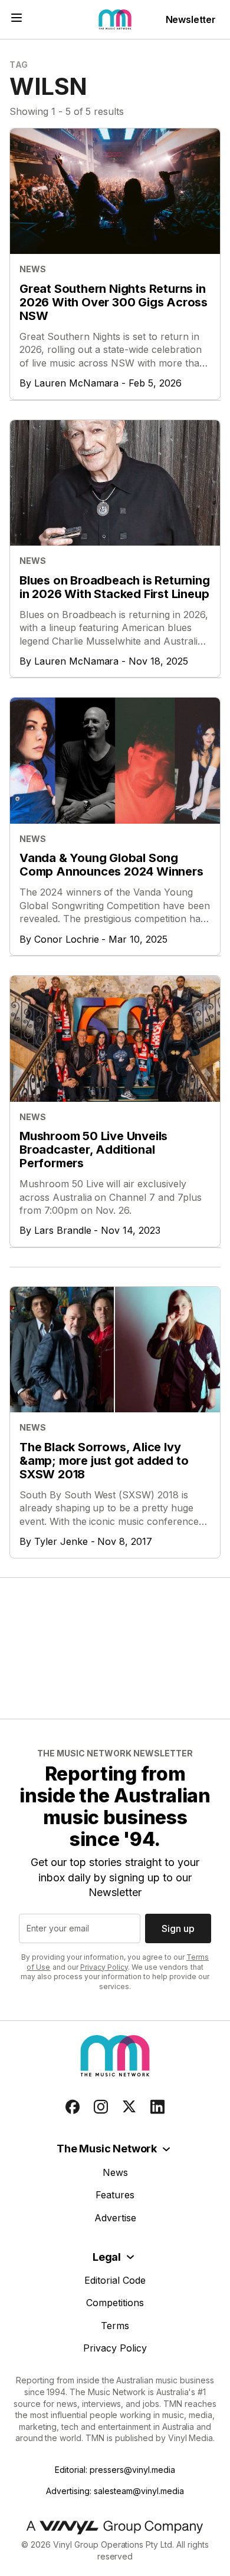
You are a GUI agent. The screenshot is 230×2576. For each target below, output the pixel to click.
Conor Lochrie (67, 939)
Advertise (115, 2218)
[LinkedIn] (157, 2107)
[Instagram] (101, 2107)
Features (115, 2195)
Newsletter (191, 19)
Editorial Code (115, 2280)
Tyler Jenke (61, 1541)
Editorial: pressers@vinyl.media (115, 2470)
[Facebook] (73, 2107)
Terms (115, 2326)
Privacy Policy (104, 1967)
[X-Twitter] (129, 2107)
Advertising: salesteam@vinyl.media (115, 2491)
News (115, 2172)
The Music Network (107, 2149)
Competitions (115, 2303)
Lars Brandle (63, 1230)
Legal (107, 2257)
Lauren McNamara (77, 383)
